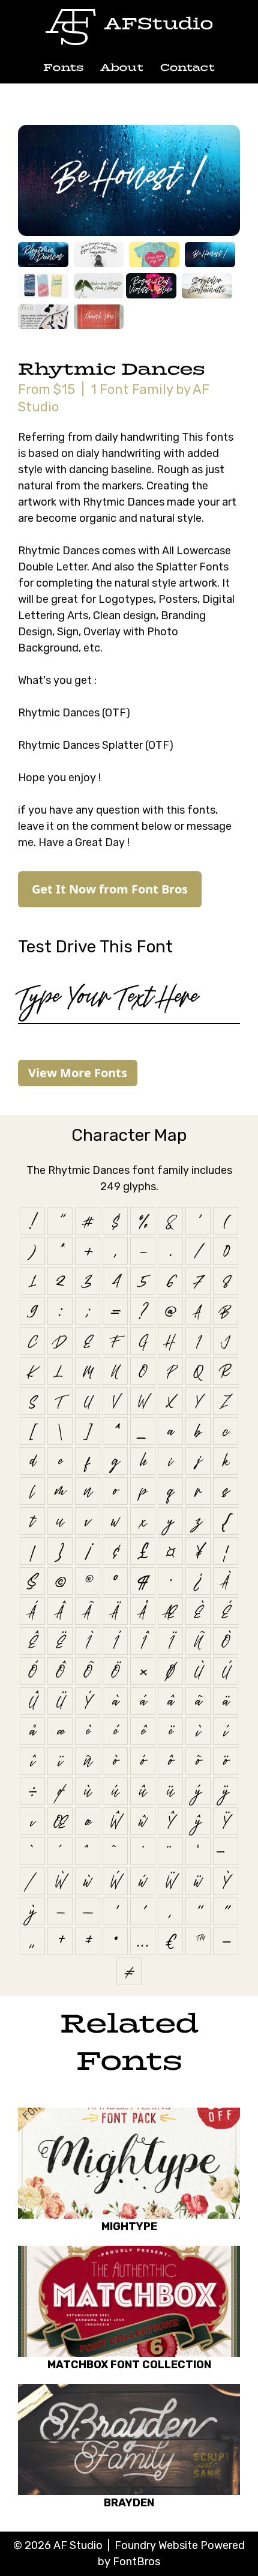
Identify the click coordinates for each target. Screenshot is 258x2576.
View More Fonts (78, 1073)
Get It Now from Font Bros (110, 889)
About (122, 68)
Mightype (129, 2227)
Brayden (129, 2503)
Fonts (63, 68)
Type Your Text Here (107, 996)
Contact (187, 68)
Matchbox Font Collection (129, 2365)
